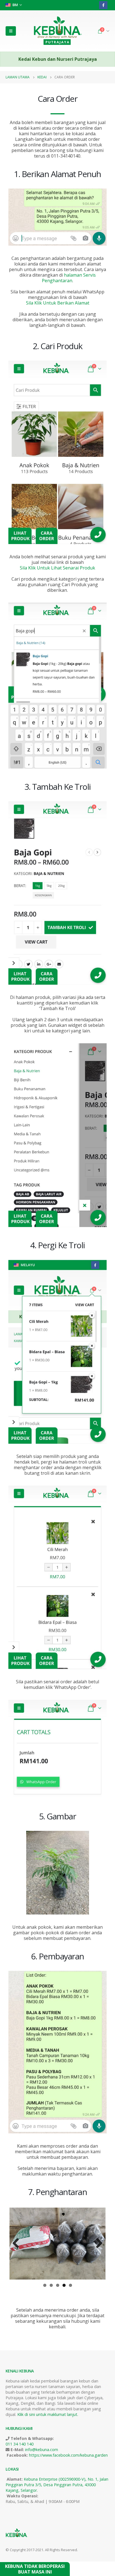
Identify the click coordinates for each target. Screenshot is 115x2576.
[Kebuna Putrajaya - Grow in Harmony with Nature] (57, 31)
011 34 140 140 (20, 2444)
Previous (18, 2249)
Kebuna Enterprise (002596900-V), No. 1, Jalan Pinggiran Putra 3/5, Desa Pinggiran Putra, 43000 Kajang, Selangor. (57, 2484)
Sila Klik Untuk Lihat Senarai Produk (57, 568)
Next (98, 2249)
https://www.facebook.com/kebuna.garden (68, 2455)
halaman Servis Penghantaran (69, 278)
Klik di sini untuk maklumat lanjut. (48, 2414)
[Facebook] (103, 5)
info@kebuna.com (42, 2449)
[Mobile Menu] (11, 31)
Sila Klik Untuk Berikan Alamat (58, 303)
